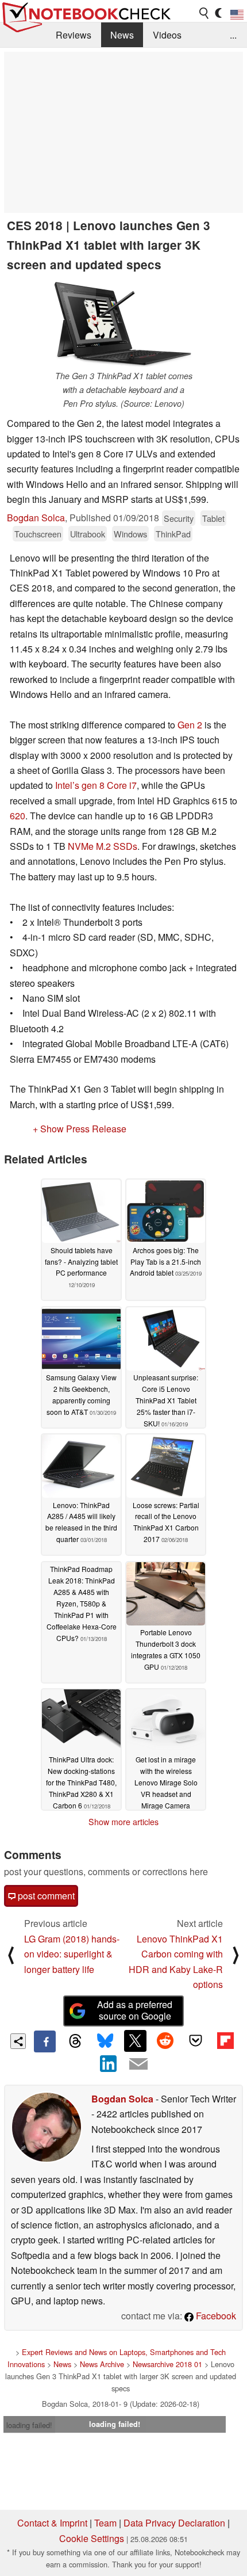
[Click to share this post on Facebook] (45, 2041)
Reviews (74, 35)
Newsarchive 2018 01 (167, 2364)
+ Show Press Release (80, 1129)
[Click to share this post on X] (135, 2041)
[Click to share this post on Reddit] (165, 2041)
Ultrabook (88, 534)
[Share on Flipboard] (225, 2041)
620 (18, 816)
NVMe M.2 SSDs (103, 846)
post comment (45, 1896)
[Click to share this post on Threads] (75, 2041)
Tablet (213, 518)
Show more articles (123, 1822)
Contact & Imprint (52, 2523)
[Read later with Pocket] (195, 2041)
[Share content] (18, 2041)
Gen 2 (190, 725)
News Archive (102, 2364)
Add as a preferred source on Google (135, 2010)
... (233, 35)
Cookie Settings (92, 2538)
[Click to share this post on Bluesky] (105, 2041)
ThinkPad (173, 534)
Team (105, 2523)
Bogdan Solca (36, 518)
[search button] (204, 13)
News (122, 35)
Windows (130, 534)
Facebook (215, 2316)
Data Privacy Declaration (174, 2523)
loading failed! (29, 2425)
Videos (167, 35)
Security (179, 518)
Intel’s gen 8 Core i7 (96, 785)
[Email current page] (138, 2064)
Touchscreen (38, 534)
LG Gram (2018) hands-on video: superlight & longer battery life (72, 1954)
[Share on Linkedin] (109, 2063)
